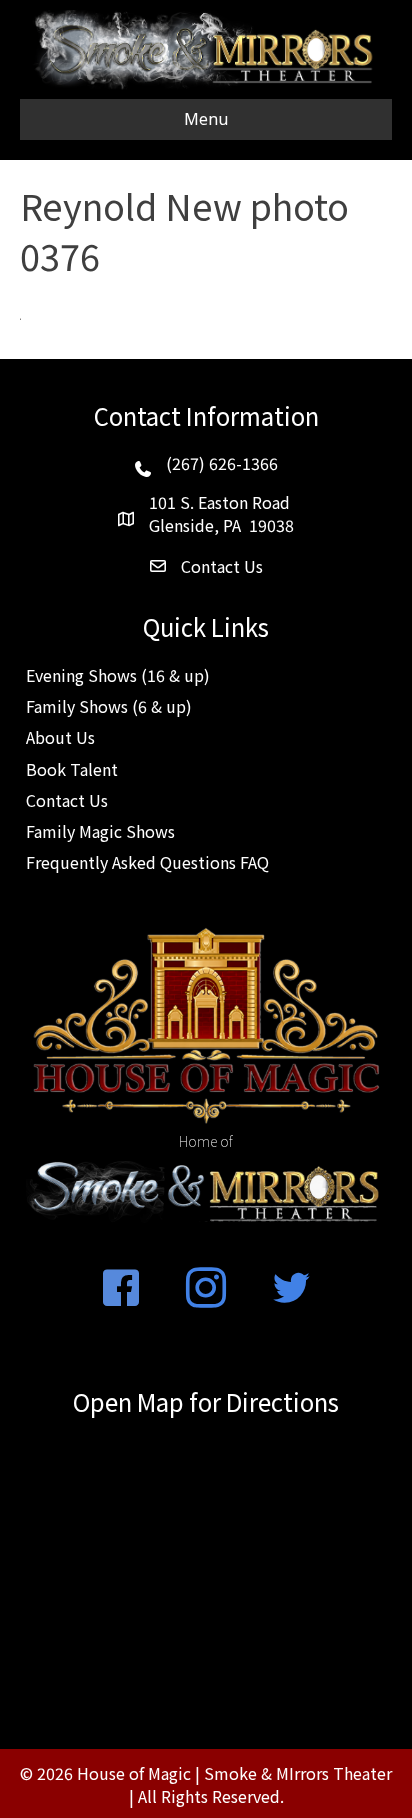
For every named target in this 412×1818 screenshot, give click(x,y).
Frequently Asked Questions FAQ (147, 862)
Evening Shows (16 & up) (118, 675)
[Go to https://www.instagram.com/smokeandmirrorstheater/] (206, 1289)
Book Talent (72, 769)
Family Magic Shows (100, 831)
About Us (60, 737)
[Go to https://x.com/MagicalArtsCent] (291, 1289)
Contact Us (67, 800)
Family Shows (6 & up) (109, 706)
